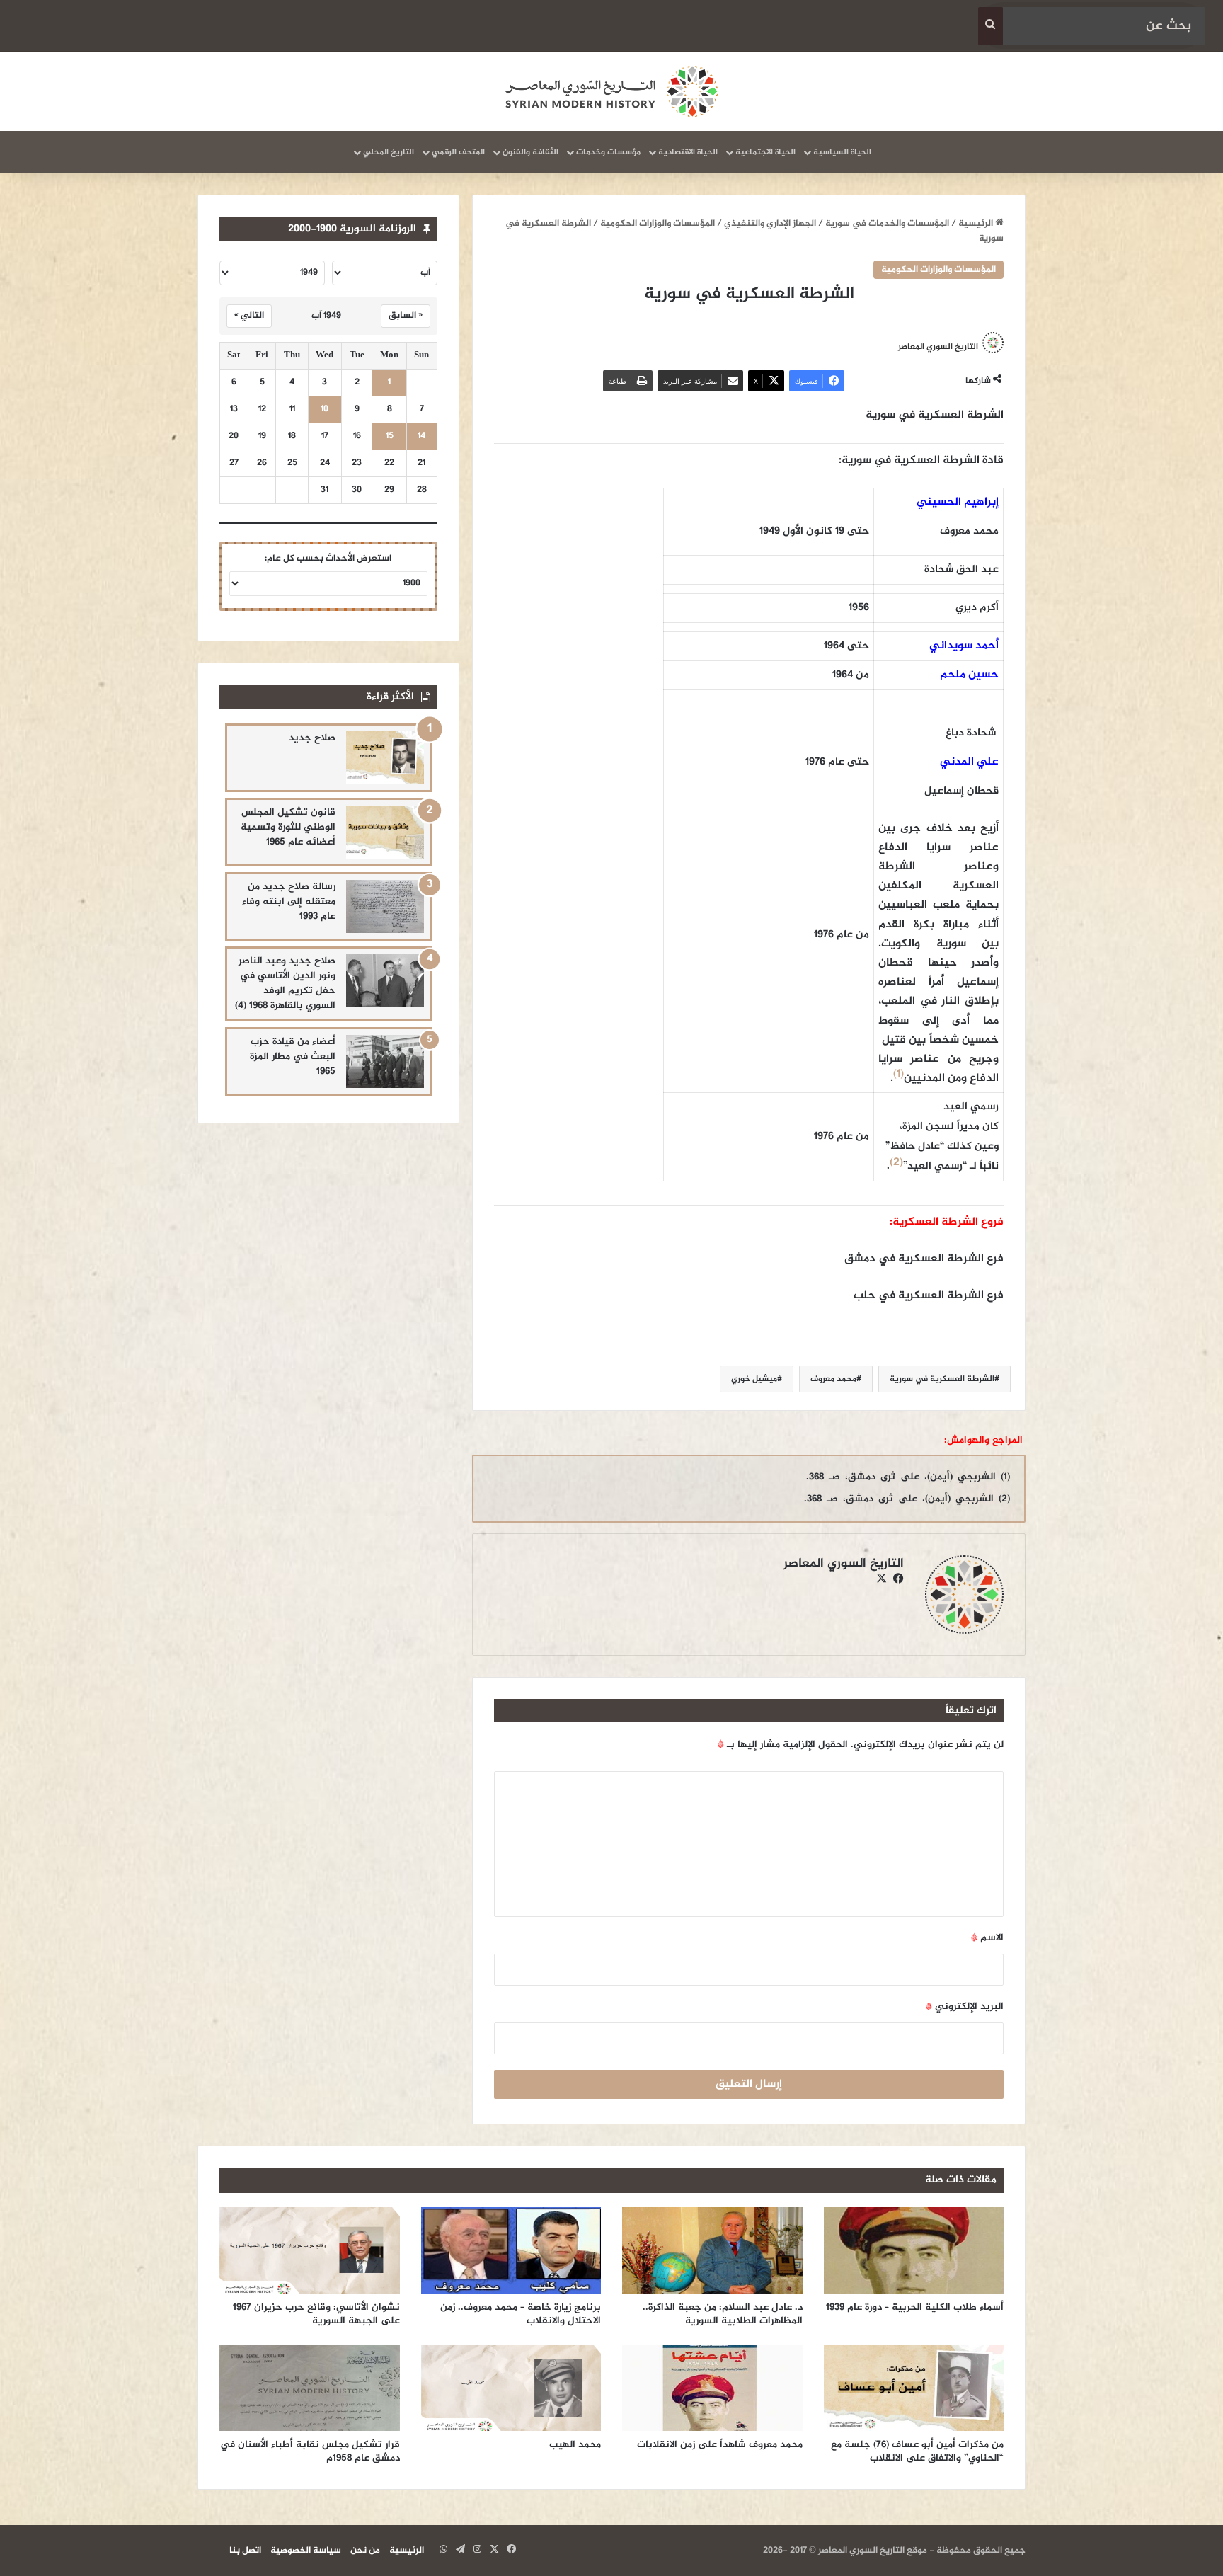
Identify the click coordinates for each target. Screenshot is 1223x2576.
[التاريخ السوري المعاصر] (611, 91)
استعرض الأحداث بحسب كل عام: (328, 559)
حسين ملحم (969, 675)
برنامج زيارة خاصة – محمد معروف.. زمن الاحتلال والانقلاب (521, 2314)
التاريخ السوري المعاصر (938, 346)
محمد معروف (833, 1379)
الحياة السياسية (842, 152)
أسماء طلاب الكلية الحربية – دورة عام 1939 (915, 2307)
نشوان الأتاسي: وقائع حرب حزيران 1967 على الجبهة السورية (316, 2314)
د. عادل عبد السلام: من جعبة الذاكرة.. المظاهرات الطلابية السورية (723, 2314)
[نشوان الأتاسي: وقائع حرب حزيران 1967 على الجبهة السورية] (310, 2250)
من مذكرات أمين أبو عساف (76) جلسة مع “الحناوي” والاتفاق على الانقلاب (917, 2451)
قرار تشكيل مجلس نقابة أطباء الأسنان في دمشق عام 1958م (310, 2451)
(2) (896, 1163)
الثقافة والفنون (530, 152)
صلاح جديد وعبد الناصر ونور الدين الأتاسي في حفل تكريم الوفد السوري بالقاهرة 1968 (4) (285, 983)
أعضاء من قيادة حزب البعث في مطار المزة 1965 (293, 1057)
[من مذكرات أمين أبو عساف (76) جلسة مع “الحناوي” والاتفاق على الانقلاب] (914, 2388)
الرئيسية (977, 224)
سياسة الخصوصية (306, 2551)
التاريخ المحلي (389, 152)
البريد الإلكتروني (965, 2007)
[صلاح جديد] (385, 758)
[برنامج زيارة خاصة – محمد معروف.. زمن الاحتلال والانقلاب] (511, 2250)
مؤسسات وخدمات (608, 152)
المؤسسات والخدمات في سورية (887, 224)
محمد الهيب (575, 2445)
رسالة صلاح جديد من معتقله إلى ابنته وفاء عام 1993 (289, 901)
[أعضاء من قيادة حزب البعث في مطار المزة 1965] (385, 1061)
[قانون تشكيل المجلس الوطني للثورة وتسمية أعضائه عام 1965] (385, 832)
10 (325, 410)
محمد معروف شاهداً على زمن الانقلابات (720, 2445)
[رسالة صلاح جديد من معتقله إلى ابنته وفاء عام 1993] (385, 906)
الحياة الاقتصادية (688, 152)
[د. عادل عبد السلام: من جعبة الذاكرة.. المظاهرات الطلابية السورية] (712, 2250)
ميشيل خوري (754, 1379)
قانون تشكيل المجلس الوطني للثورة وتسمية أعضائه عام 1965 (288, 827)
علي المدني (969, 762)
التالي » (249, 316)
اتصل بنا (245, 2551)
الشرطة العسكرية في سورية (942, 1379)
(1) (898, 1074)
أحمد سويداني (964, 646)
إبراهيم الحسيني (958, 502)
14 (421, 436)
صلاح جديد (312, 738)
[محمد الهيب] (511, 2388)
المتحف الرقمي (458, 152)
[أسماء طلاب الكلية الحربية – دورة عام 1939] (914, 2250)
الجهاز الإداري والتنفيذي (770, 224)
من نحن (365, 2551)
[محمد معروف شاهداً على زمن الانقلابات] (712, 2388)
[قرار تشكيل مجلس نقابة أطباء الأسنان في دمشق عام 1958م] (310, 2388)
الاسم (987, 1938)
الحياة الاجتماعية (765, 152)
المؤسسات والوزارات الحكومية (658, 224)
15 (390, 436)
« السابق (406, 316)
